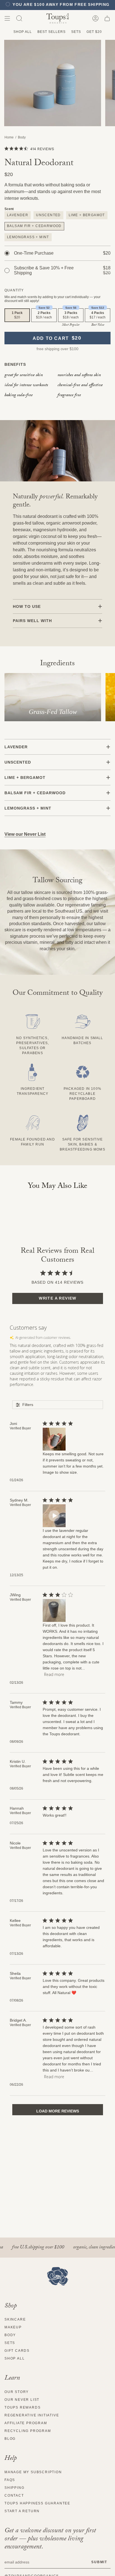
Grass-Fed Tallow (53, 712)
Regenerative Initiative (32, 2415)
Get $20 (94, 32)
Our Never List (22, 2400)
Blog (10, 2439)
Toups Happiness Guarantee (37, 2503)
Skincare (15, 2319)
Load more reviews (58, 2111)
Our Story (17, 2392)
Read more (54, 1674)
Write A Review (58, 1298)
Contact (14, 2495)
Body (22, 137)
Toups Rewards (22, 2407)
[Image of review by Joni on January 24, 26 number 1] (54, 1439)
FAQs (10, 2480)
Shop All (23, 32)
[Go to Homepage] (58, 2276)
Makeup (13, 2327)
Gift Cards (17, 2351)
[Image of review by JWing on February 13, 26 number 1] (54, 1610)
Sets (76, 32)
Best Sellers (51, 32)
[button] (19, 18)
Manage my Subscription (33, 2472)
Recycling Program (28, 2431)
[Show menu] (7, 18)
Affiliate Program (26, 2423)
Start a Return (22, 2511)
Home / (11, 137)
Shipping (14, 2488)
